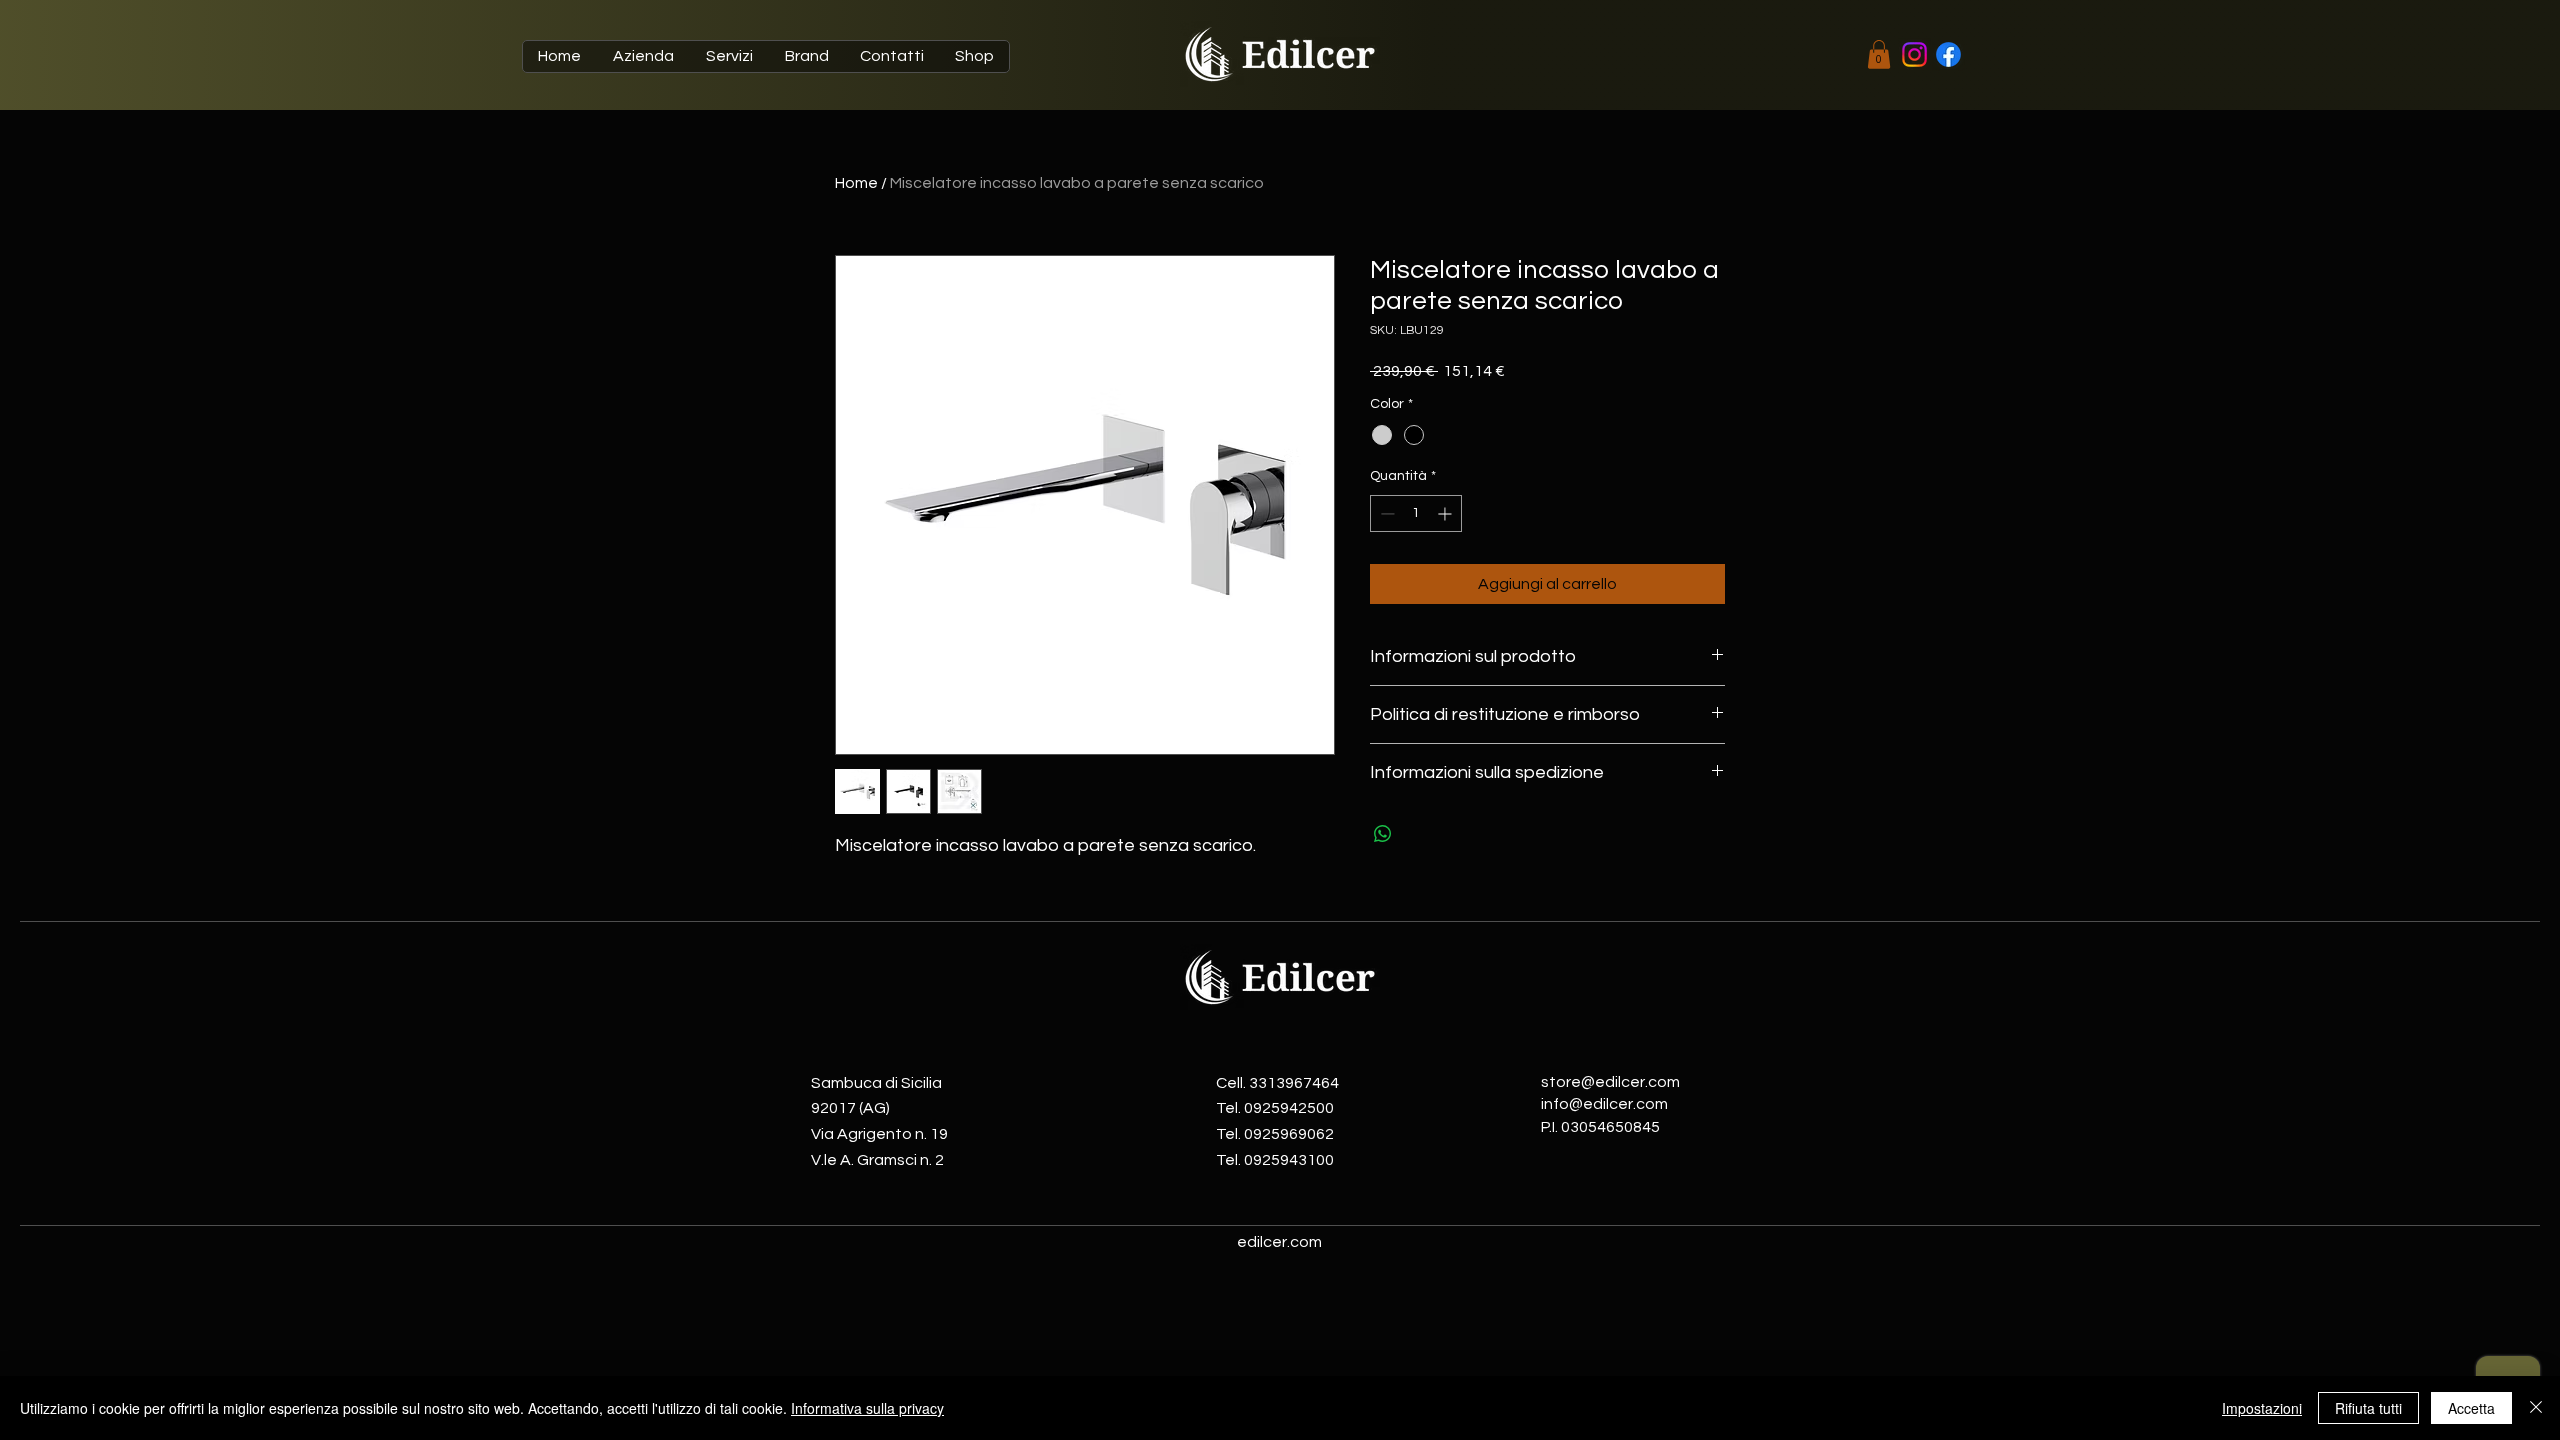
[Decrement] (1385, 513)
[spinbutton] (1416, 513)
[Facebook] (1948, 54)
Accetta (2471, 1408)
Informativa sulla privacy (867, 1408)
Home (856, 183)
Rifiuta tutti (2368, 1408)
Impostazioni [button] (2262, 1408)
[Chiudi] (2536, 1408)
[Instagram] (1914, 54)
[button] (1879, 54)
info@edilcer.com (1604, 1104)
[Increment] (1446, 513)
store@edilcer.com (1610, 1082)
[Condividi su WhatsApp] (1383, 834)
